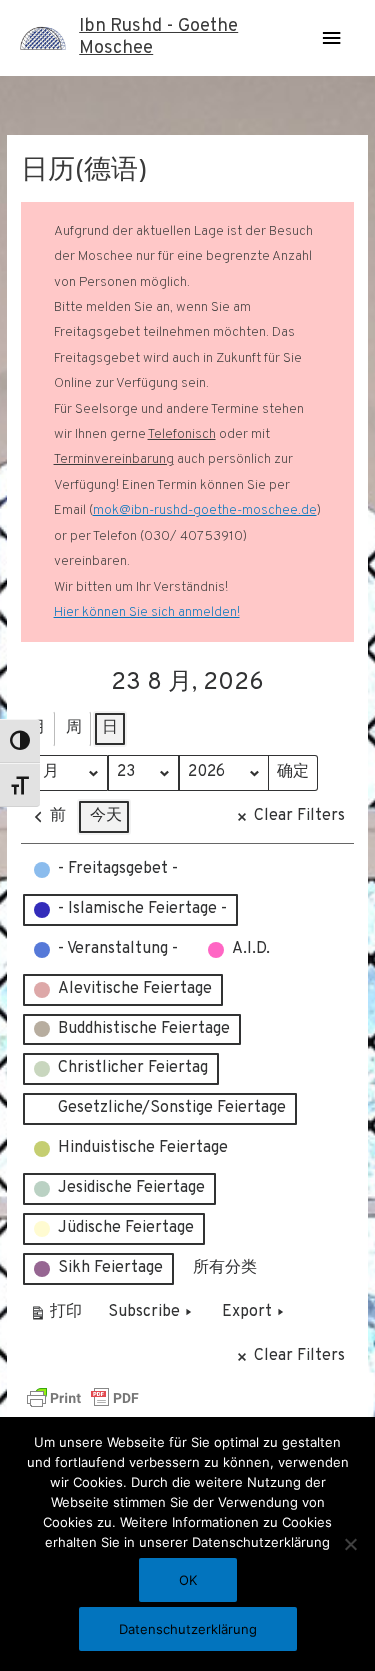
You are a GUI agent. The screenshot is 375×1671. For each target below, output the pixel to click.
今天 (106, 816)
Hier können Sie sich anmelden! (147, 612)
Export (247, 1312)
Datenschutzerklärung (188, 1629)
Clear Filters (299, 816)
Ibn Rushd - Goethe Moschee (158, 37)
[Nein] (350, 1544)
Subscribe (144, 1312)
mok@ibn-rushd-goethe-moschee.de (205, 510)
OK (188, 1580)
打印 (55, 1316)
